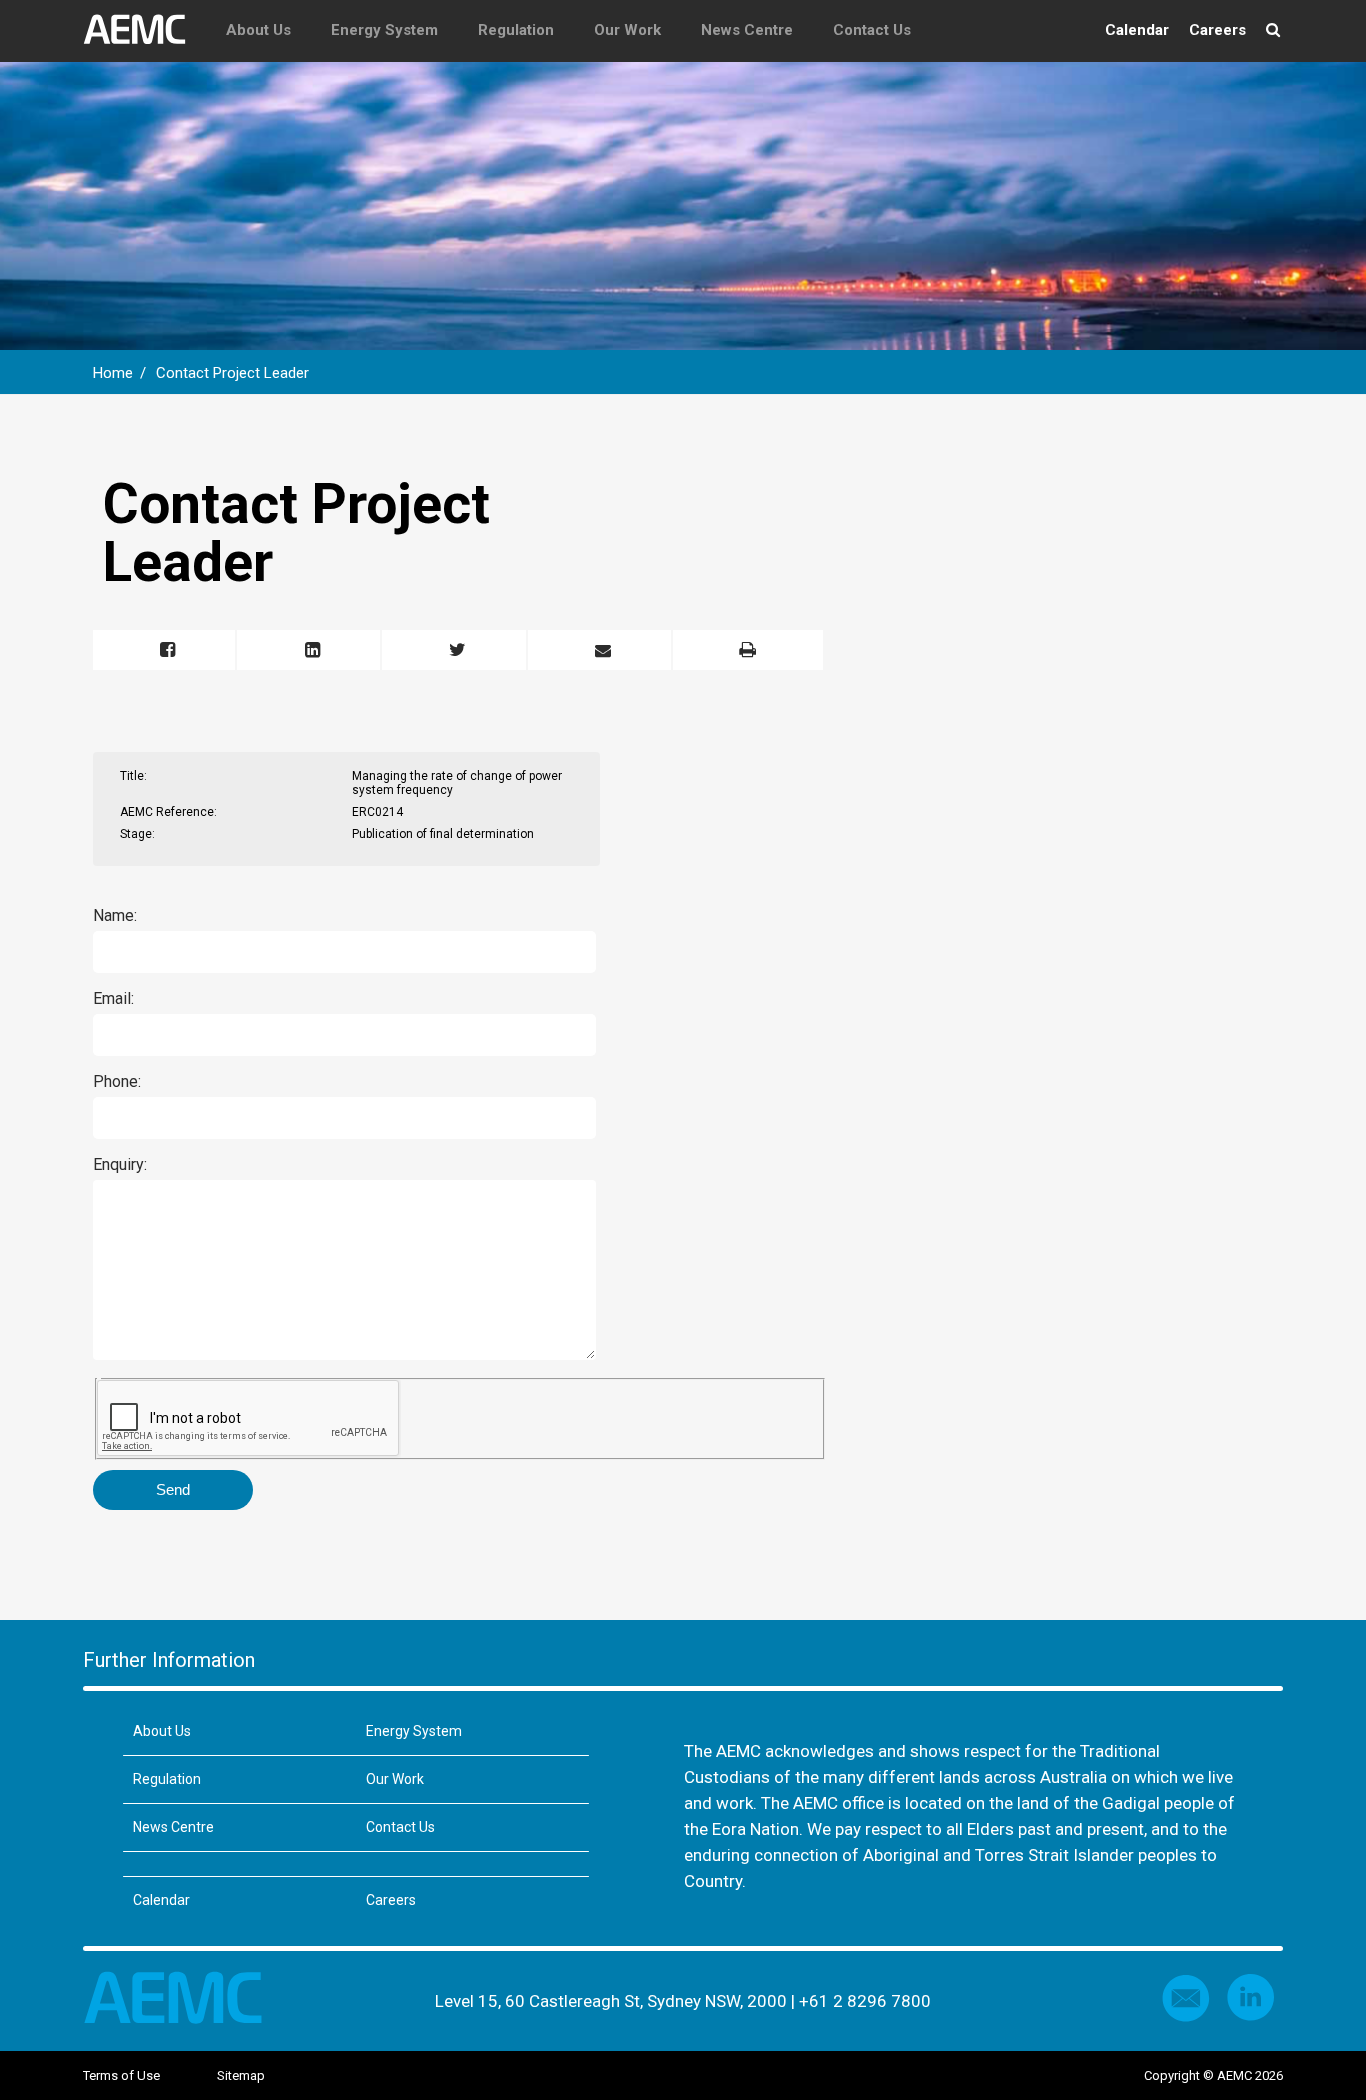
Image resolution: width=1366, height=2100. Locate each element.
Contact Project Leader (232, 373)
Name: (115, 915)
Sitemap (241, 2075)
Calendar (1137, 30)
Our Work (627, 30)
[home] (144, 30)
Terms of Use (121, 2075)
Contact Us (872, 30)
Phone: (117, 1081)
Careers (1217, 30)
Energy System (384, 30)
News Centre (747, 30)
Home (113, 373)
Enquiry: (120, 1164)
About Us (258, 30)
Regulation (516, 30)
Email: (113, 998)
